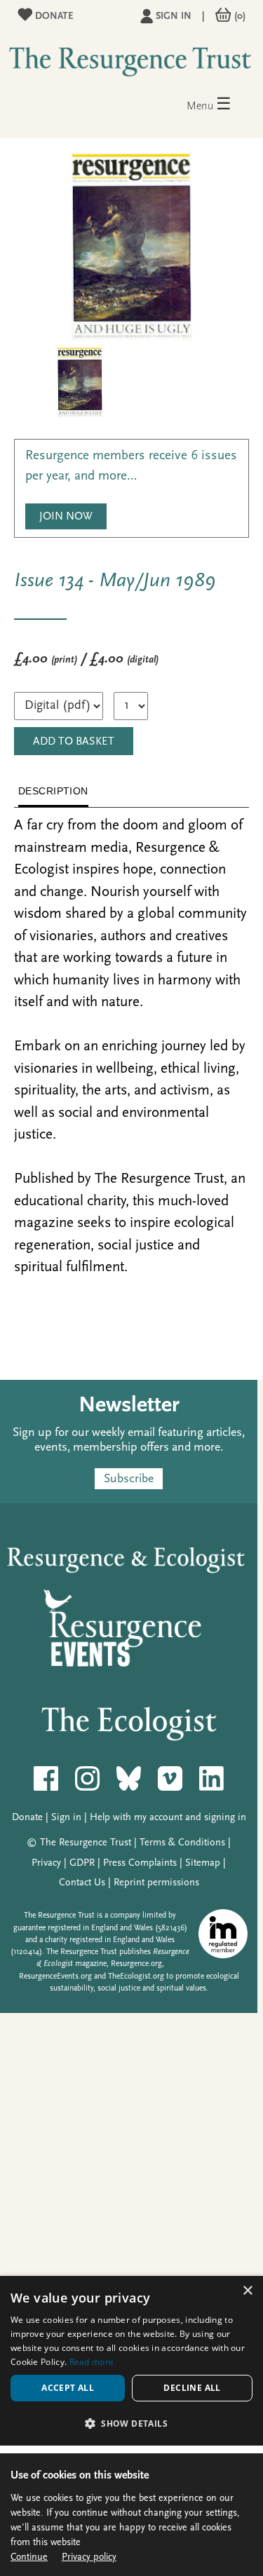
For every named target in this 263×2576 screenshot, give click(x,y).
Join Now (66, 517)
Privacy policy (89, 2557)
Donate (53, 16)
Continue (29, 2557)
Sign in (174, 16)
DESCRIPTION (53, 791)
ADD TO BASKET (74, 742)
